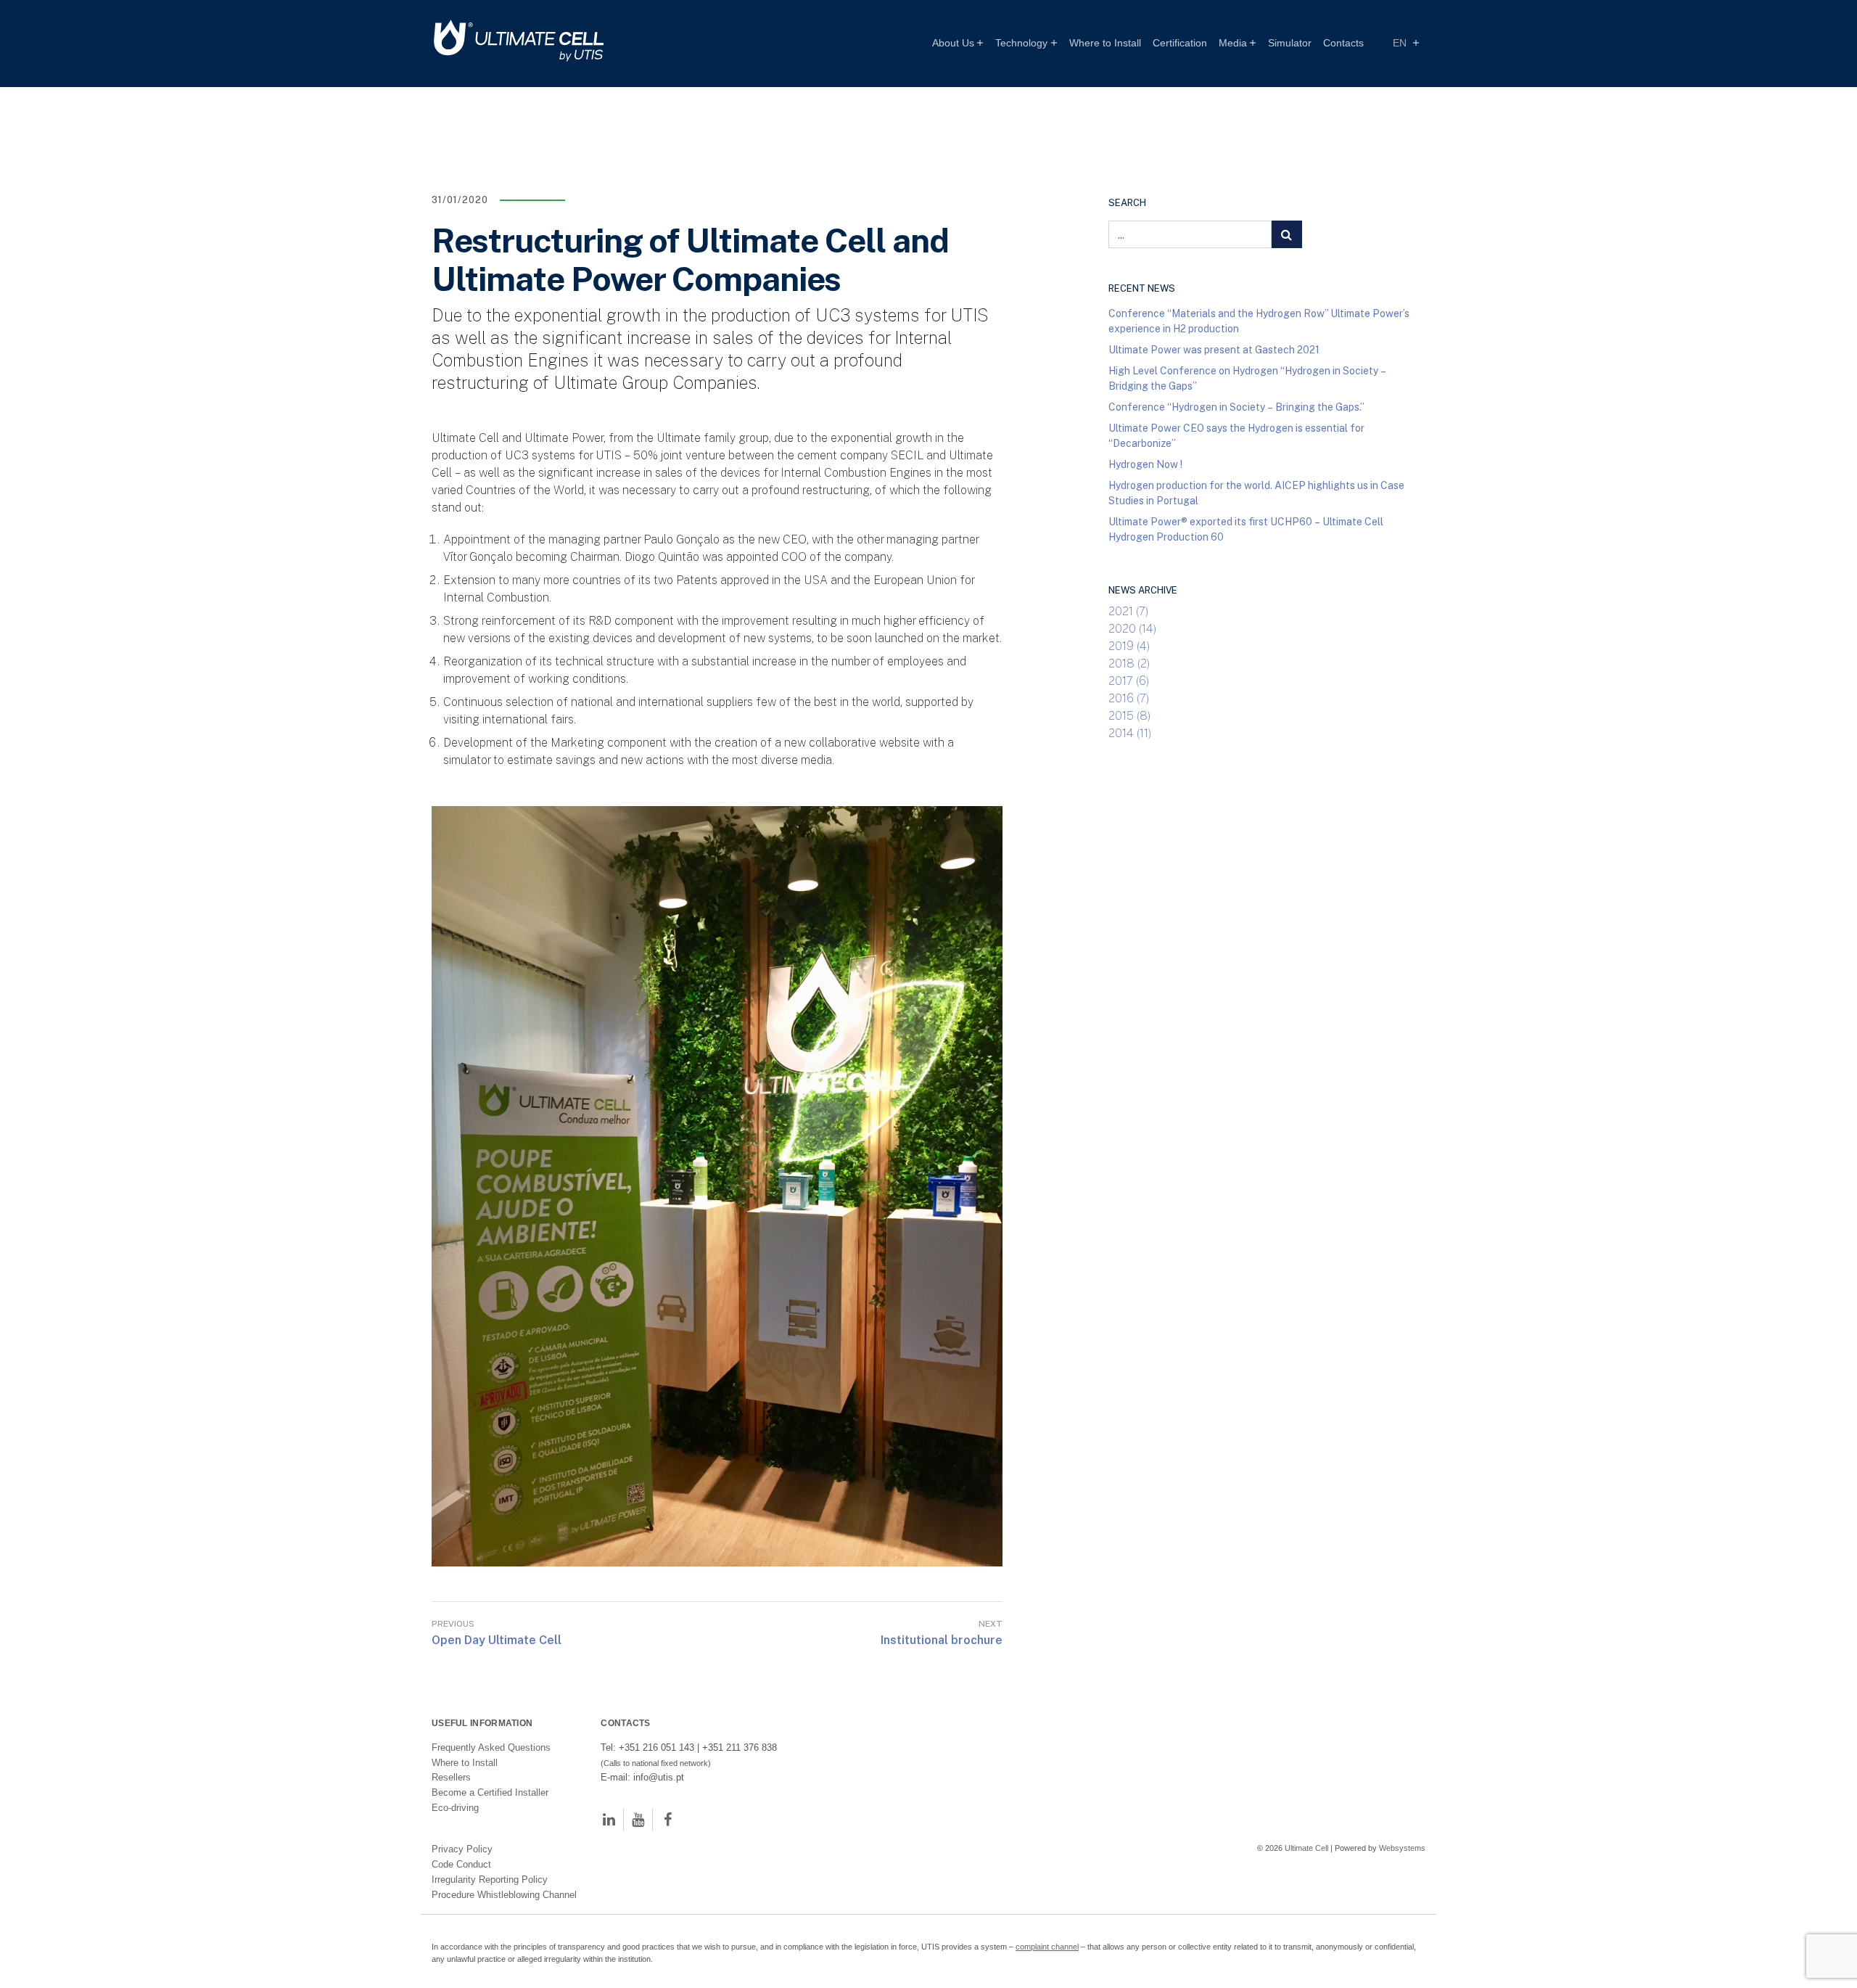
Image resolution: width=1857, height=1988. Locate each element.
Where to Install (1105, 43)
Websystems (1402, 1848)
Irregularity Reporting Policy (490, 1880)
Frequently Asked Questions (491, 1747)
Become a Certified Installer (491, 1792)
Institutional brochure (942, 1640)
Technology (1021, 43)
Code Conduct (461, 1864)
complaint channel (1047, 1947)
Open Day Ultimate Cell (497, 1640)
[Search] (1287, 234)
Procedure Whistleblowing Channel (504, 1895)
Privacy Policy (462, 1849)
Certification (1180, 43)
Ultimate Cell (1306, 1848)
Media (1233, 43)
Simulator (1290, 43)
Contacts (1343, 43)
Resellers (451, 1777)
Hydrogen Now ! (1145, 464)
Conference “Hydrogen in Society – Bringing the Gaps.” (1236, 407)
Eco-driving (455, 1808)
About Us (953, 43)
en (1401, 43)
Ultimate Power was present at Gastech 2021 (1214, 349)
